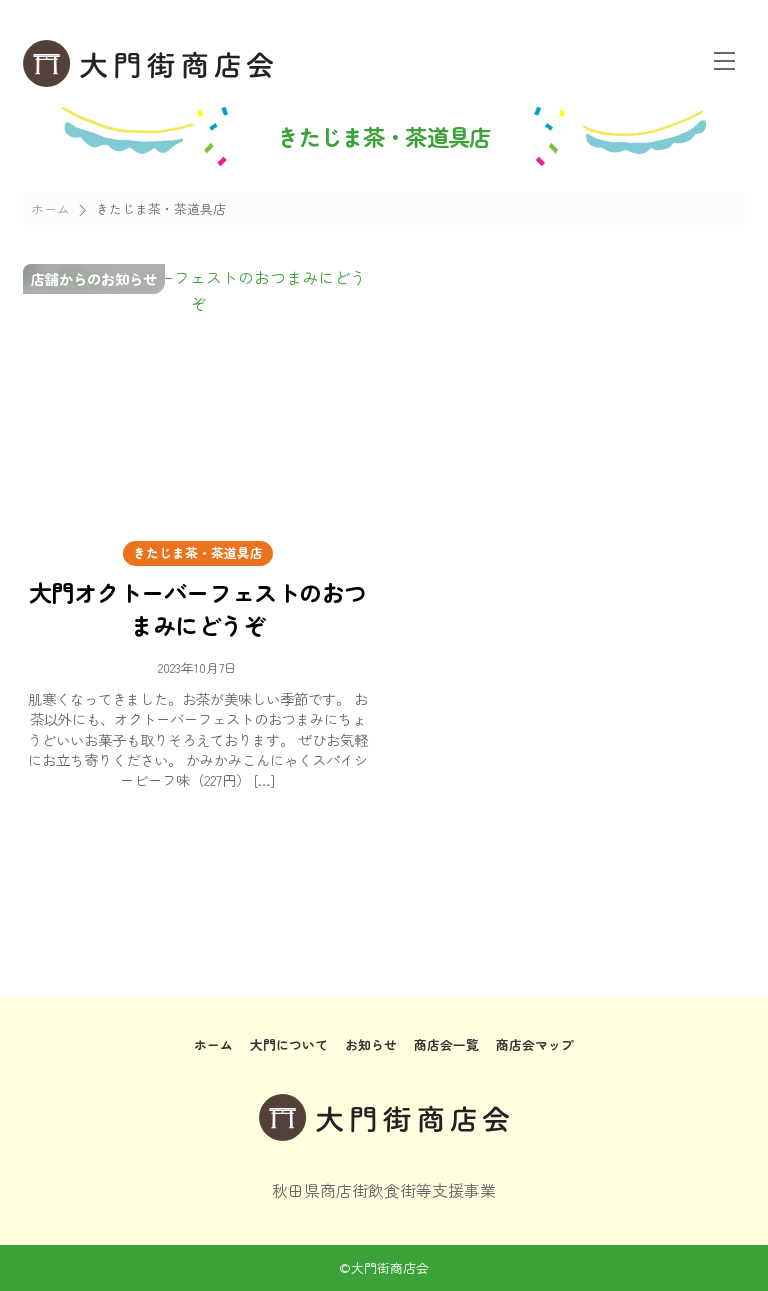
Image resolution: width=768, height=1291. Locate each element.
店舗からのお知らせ (94, 278)
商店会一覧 (446, 1044)
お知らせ (371, 1044)
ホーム (213, 1044)
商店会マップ (535, 1044)
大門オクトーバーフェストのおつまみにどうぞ (198, 608)
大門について (289, 1044)
